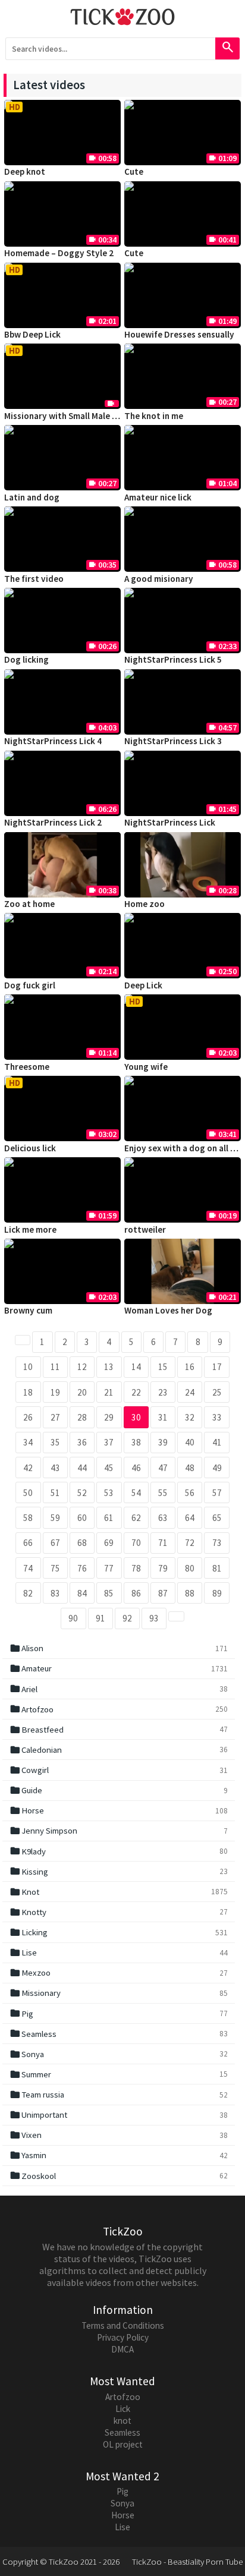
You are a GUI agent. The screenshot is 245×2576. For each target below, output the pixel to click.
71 (163, 1543)
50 (28, 1493)
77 (109, 1568)
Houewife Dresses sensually (179, 334)
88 (190, 1593)
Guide (119, 1790)
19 (55, 1392)
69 (109, 1543)
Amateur (119, 1668)
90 (73, 1618)
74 (28, 1568)
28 (82, 1417)
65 (217, 1518)
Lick (123, 2409)
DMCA (122, 2349)
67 (55, 1543)
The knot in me (154, 416)
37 (109, 1442)
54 (136, 1493)
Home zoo (145, 904)
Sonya (119, 2054)
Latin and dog (32, 497)
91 (100, 1618)
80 (190, 1568)
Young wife (146, 1067)
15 (163, 1367)
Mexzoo (119, 1973)
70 (136, 1543)
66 (28, 1543)
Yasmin (119, 2155)
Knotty (119, 1912)
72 (190, 1543)
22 (136, 1392)
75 (55, 1568)
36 (82, 1442)
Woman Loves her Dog (168, 1310)
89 (217, 1593)
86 (136, 1593)
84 (82, 1593)
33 (217, 1417)
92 (127, 1618)
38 (136, 1442)
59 (55, 1518)
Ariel (119, 1689)
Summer (119, 2074)
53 (109, 1493)
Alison (119, 1648)
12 (82, 1367)
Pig (119, 2013)
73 (217, 1543)
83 (55, 1593)
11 (55, 1367)
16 (190, 1367)
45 (109, 1468)
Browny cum (28, 1310)
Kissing (119, 1871)
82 (28, 1593)
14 (136, 1367)
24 (190, 1392)
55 (163, 1493)
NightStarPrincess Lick (170, 822)
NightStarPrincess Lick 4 (53, 741)
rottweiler (145, 1229)
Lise (119, 1953)
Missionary (119, 1993)
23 (163, 1392)
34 (28, 1442)
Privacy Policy (123, 2337)
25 (217, 1392)
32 (190, 1417)
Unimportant (119, 2115)
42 (28, 1468)
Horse (119, 1810)
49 (217, 1468)
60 (82, 1518)
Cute (134, 171)
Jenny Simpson (119, 1831)
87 (163, 1593)
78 (136, 1568)
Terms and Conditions (123, 2325)
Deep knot (25, 171)
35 (55, 1442)
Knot (119, 1892)
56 (190, 1493)
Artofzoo (119, 1709)
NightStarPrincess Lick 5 (173, 659)
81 (217, 1568)
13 (109, 1367)
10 (28, 1367)
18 (28, 1392)
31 (163, 1417)
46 (136, 1468)
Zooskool (119, 2175)
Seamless (119, 2033)
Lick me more (30, 1229)
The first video (34, 579)
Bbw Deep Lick (32, 334)
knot (122, 2421)
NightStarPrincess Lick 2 (53, 822)
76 (82, 1568)
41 (217, 1442)
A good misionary (159, 579)
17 (217, 1367)
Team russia (119, 2095)
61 (109, 1518)
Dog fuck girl (30, 985)
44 (82, 1468)
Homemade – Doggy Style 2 (59, 253)
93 (154, 1618)
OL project (123, 2444)
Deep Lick (143, 985)
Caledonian (119, 1750)
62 (136, 1518)
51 (55, 1493)
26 (28, 1417)
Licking (119, 1932)
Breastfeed (119, 1730)
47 (163, 1468)
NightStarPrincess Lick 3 (173, 741)
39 (163, 1442)
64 (190, 1518)
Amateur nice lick (158, 497)
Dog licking (26, 659)
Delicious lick (30, 1148)
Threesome (27, 1067)
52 (82, 1493)
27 (55, 1417)
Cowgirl (119, 1770)
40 (190, 1442)
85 (109, 1593)
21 (109, 1392)
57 (217, 1493)
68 (82, 1543)
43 (55, 1468)
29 (109, 1417)
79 (163, 1568)
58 (28, 1518)
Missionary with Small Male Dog (66, 416)
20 (82, 1392)
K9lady (119, 1851)
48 (190, 1468)
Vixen (119, 2135)
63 (163, 1518)
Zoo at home (29, 904)
